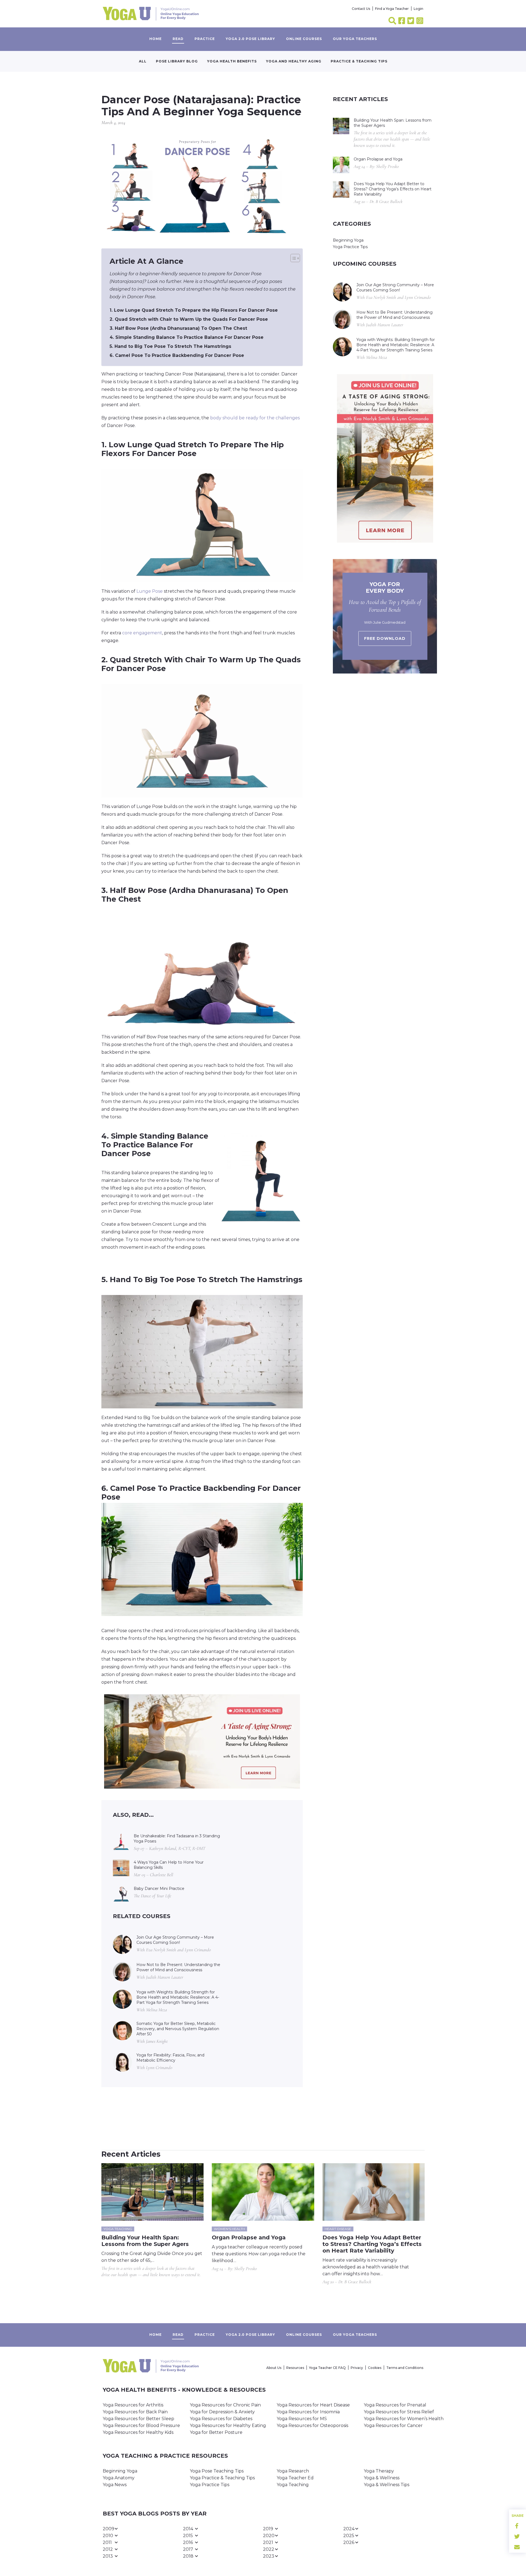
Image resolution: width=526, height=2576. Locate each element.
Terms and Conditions (405, 2368)
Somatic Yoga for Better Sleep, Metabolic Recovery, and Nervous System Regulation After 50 (178, 2029)
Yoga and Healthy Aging (294, 61)
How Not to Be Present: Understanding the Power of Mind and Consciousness (178, 1967)
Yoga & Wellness (382, 2478)
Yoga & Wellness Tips (387, 2485)
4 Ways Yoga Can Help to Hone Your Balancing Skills (169, 1865)
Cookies (375, 2368)
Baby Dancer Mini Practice (159, 1889)
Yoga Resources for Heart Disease (313, 2405)
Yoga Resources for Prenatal (395, 2405)
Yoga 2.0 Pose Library (250, 39)
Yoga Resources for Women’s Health (404, 2419)
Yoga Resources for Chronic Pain (225, 2405)
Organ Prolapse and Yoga (378, 159)
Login (418, 9)
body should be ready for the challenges (255, 418)
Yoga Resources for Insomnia (308, 2412)
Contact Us (361, 9)
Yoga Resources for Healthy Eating (228, 2425)
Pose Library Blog (177, 61)
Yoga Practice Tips (350, 247)
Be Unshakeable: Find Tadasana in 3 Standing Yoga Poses (177, 1839)
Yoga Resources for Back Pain (135, 2412)
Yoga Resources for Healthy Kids (138, 2432)
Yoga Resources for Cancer (393, 2425)
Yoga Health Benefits (232, 61)
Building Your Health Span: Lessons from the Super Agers (393, 123)
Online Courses (304, 39)
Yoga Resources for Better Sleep (138, 2419)
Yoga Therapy (379, 2471)
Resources (295, 2368)
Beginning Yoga (348, 240)
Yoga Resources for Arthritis (133, 2405)
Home (155, 39)
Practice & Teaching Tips (359, 61)
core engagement (142, 633)
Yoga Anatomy (119, 2478)
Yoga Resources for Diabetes (221, 2419)
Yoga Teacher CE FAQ (327, 2368)
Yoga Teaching (293, 2485)
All (143, 61)
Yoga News (115, 2485)
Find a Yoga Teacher (392, 9)
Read (178, 39)
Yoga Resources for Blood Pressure (141, 2425)
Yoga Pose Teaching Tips (217, 2471)
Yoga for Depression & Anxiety (222, 2412)
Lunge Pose (150, 591)
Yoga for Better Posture (216, 2432)
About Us (274, 2368)
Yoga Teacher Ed (295, 2478)
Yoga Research (293, 2471)
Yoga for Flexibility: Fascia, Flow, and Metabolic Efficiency (170, 2058)
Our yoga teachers (355, 39)
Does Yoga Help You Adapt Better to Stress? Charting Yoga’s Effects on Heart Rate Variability (393, 189)
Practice (205, 39)
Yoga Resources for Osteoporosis (312, 2425)
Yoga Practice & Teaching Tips (222, 2478)
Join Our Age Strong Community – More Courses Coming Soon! (175, 1940)
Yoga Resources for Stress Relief (399, 2412)
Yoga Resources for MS (302, 2419)
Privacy (357, 2368)
